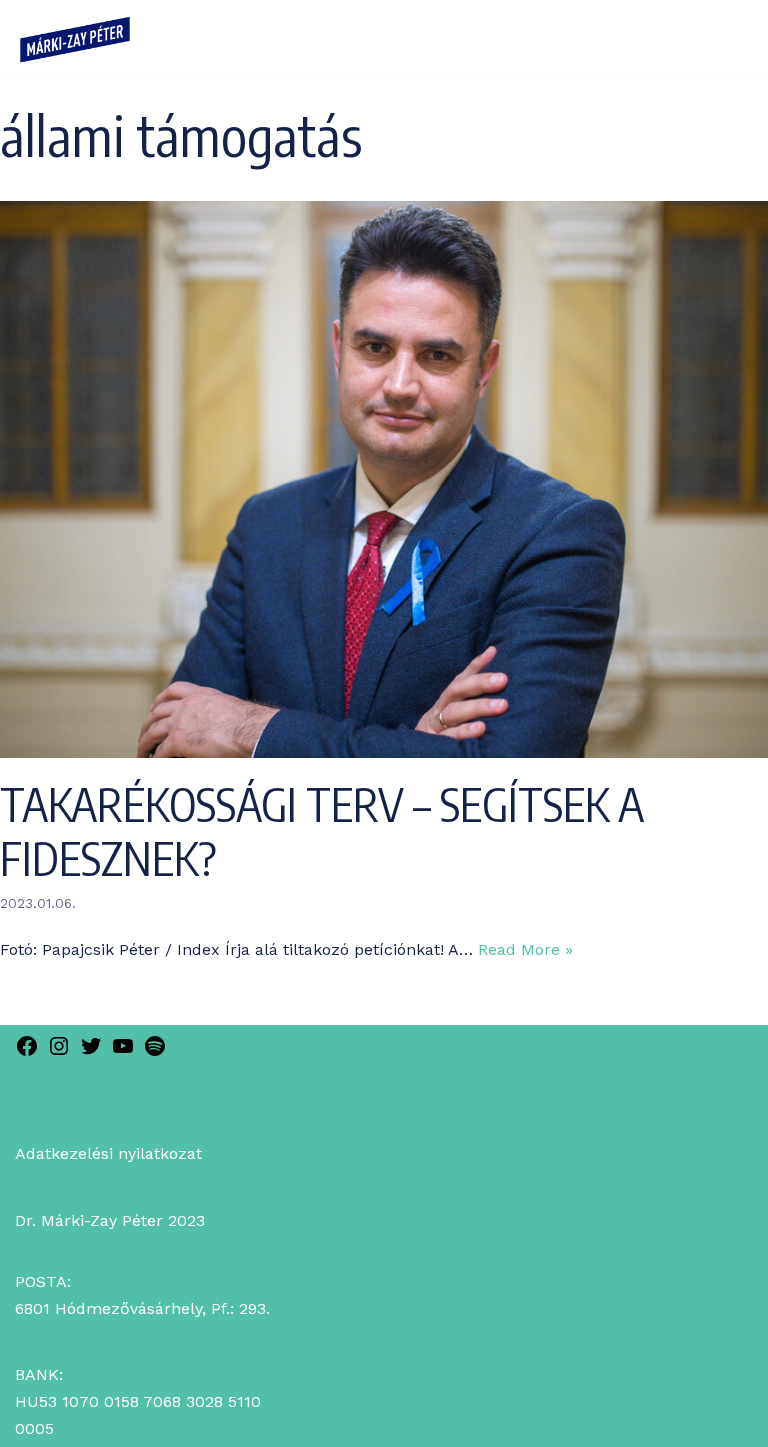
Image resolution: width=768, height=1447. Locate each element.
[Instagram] (59, 1052)
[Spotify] (155, 1052)
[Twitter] (91, 1052)
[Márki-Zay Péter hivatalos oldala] (75, 39)
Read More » (525, 949)
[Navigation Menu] (723, 39)
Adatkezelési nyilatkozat (108, 1153)
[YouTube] (123, 1052)
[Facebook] (27, 1052)
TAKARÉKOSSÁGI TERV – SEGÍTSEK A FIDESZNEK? (322, 831)
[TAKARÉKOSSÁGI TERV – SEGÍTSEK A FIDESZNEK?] (384, 752)
